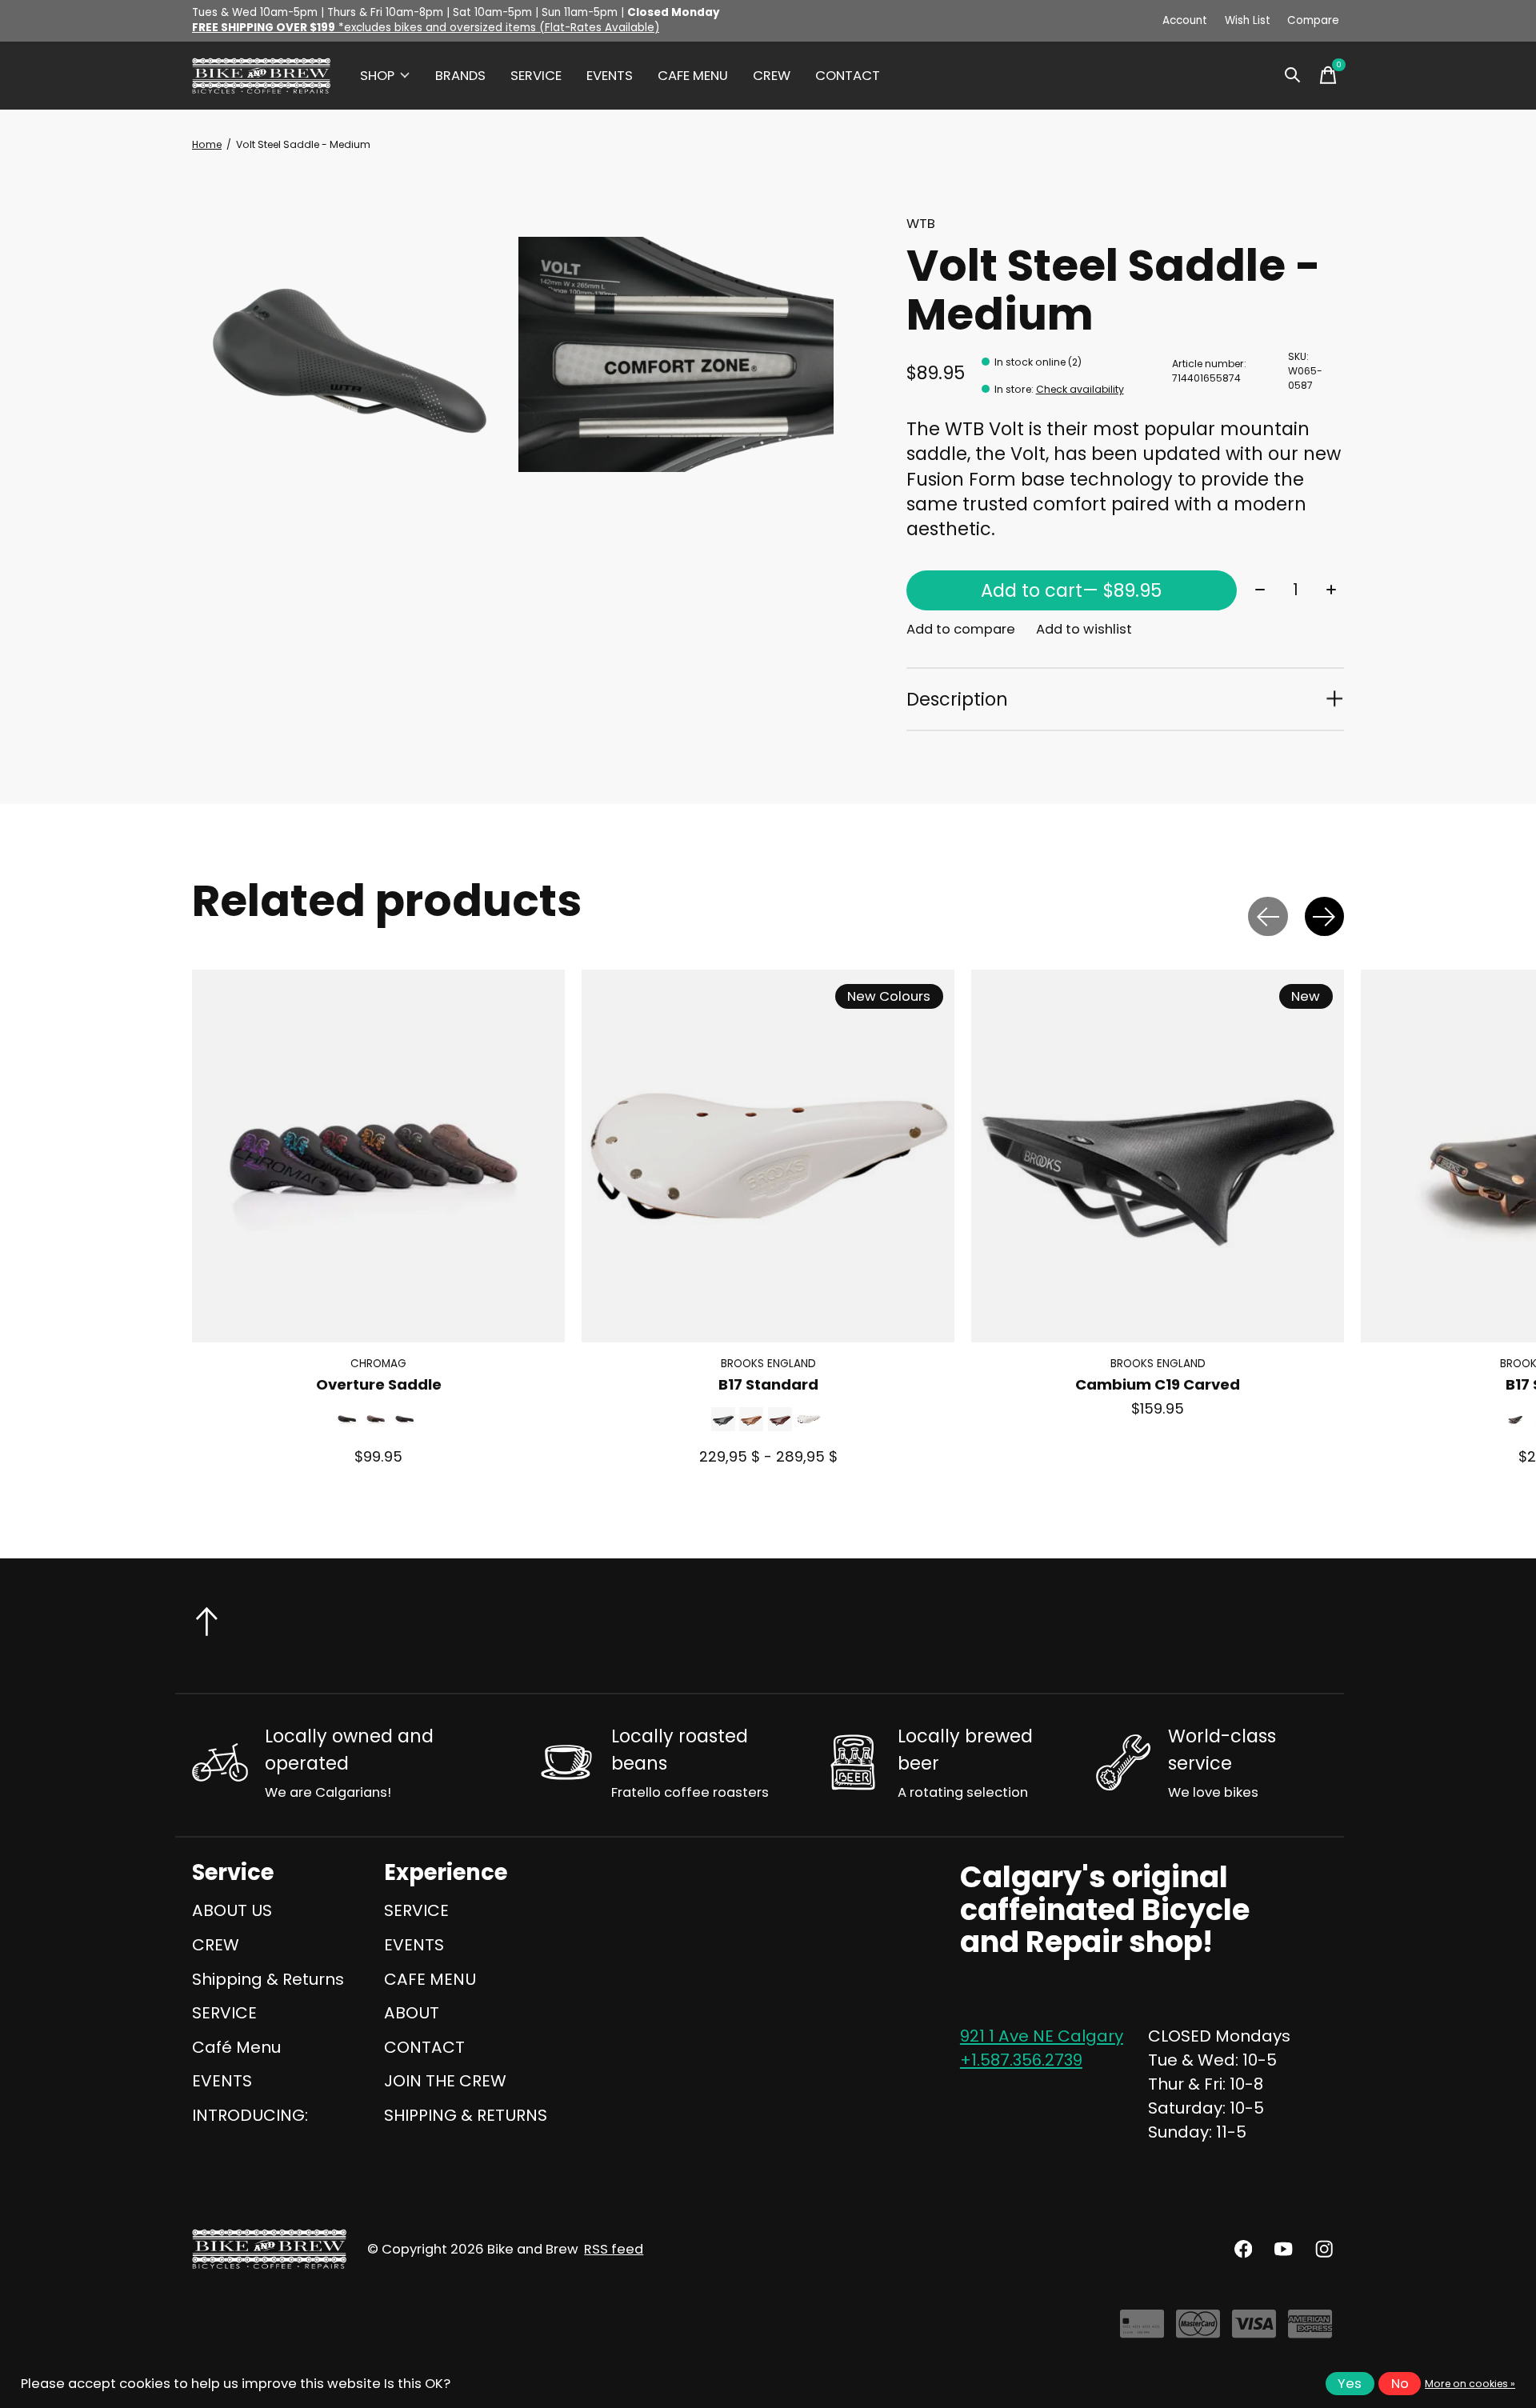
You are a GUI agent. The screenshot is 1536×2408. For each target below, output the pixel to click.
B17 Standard (768, 1385)
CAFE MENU (693, 76)
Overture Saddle (379, 1385)
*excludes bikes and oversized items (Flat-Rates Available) (426, 28)
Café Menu (236, 2047)
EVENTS (610, 76)
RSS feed (614, 2249)
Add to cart (1071, 590)
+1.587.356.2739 (1021, 2060)
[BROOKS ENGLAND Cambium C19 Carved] (1158, 1156)
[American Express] (1310, 2330)
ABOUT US (232, 1910)
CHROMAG (378, 1364)
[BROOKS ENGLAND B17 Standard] (768, 1156)
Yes (1350, 2384)
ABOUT (412, 2013)
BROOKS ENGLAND (768, 1364)
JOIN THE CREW (445, 2081)
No (1400, 2384)
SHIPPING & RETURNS (466, 2115)
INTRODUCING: (250, 2115)
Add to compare (961, 629)
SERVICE (536, 76)
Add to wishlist (1084, 629)
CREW (772, 76)
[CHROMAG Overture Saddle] (378, 1156)
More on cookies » (1470, 2384)
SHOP (377, 76)
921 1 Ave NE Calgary (1042, 2036)
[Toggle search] (1293, 75)
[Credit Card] (1142, 2330)
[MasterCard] (1198, 2330)
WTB (921, 224)
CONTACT (848, 76)
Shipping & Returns (268, 1979)
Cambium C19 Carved (1158, 1385)
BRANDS (460, 76)
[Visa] (1254, 2330)
